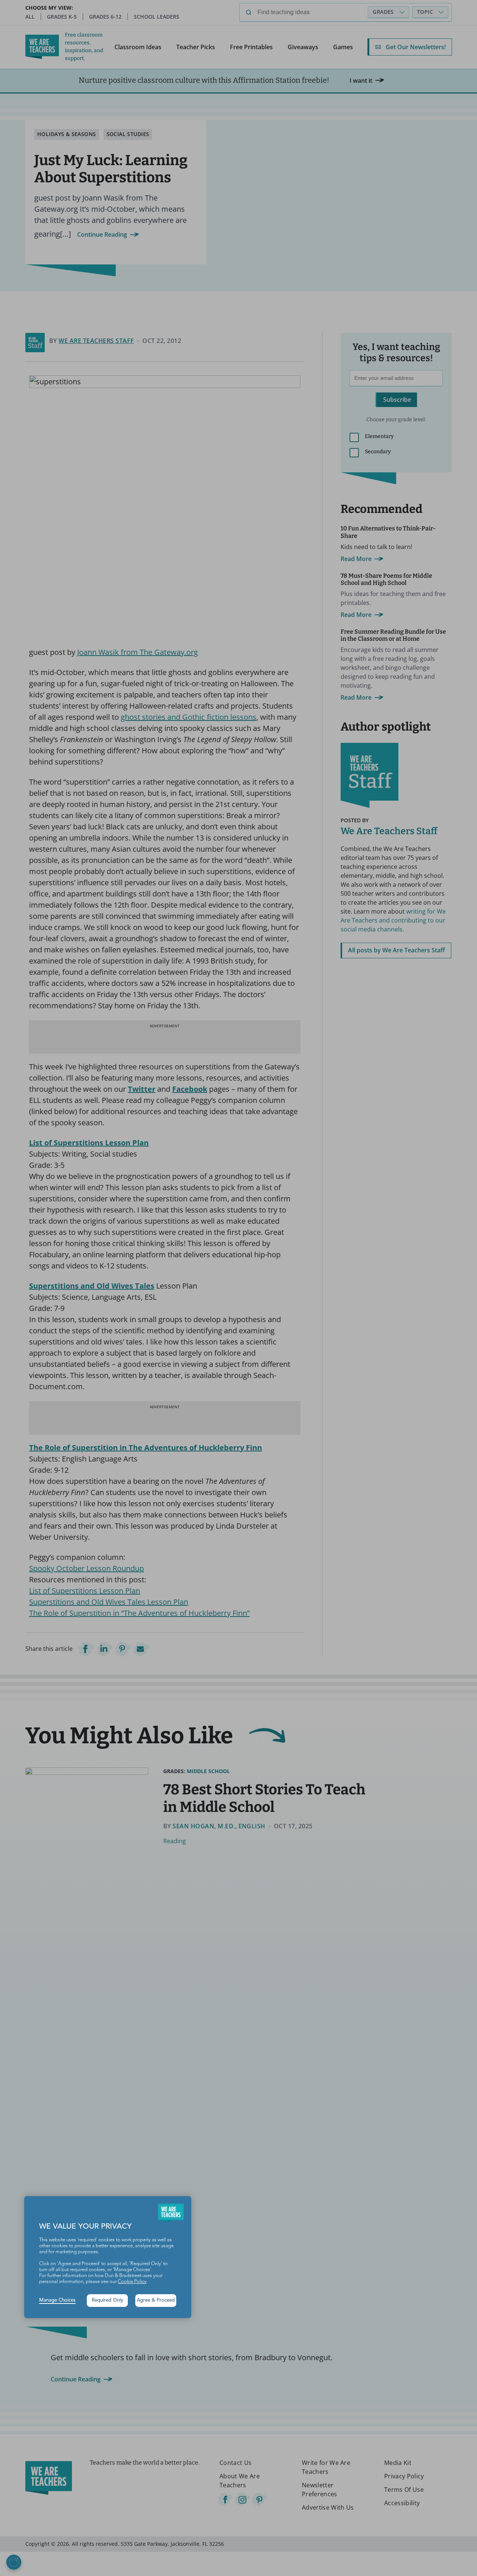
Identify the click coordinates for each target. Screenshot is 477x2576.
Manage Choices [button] (57, 2300)
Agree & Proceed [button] (156, 2300)
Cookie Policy (132, 2282)
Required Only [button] (108, 2300)
